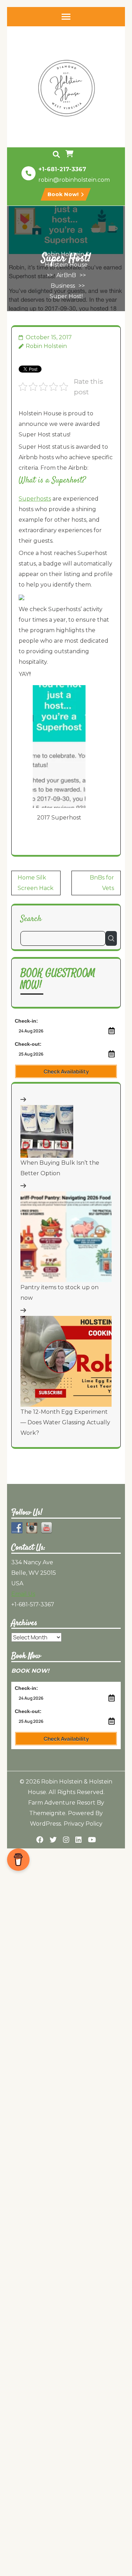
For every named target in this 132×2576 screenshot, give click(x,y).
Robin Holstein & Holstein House (66, 259)
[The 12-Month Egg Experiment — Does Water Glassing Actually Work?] (66, 1361)
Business (63, 286)
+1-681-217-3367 (62, 169)
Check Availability (66, 1072)
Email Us (23, 1594)
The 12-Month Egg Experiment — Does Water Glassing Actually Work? (65, 1422)
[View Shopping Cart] (70, 154)
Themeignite (47, 1813)
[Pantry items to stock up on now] (66, 1237)
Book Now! (64, 194)
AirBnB (66, 275)
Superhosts (35, 499)
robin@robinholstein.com (74, 180)
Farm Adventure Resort (62, 1803)
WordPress (45, 1824)
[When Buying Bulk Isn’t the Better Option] (47, 1131)
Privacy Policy (83, 1824)
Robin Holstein (46, 346)
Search (31, 919)
